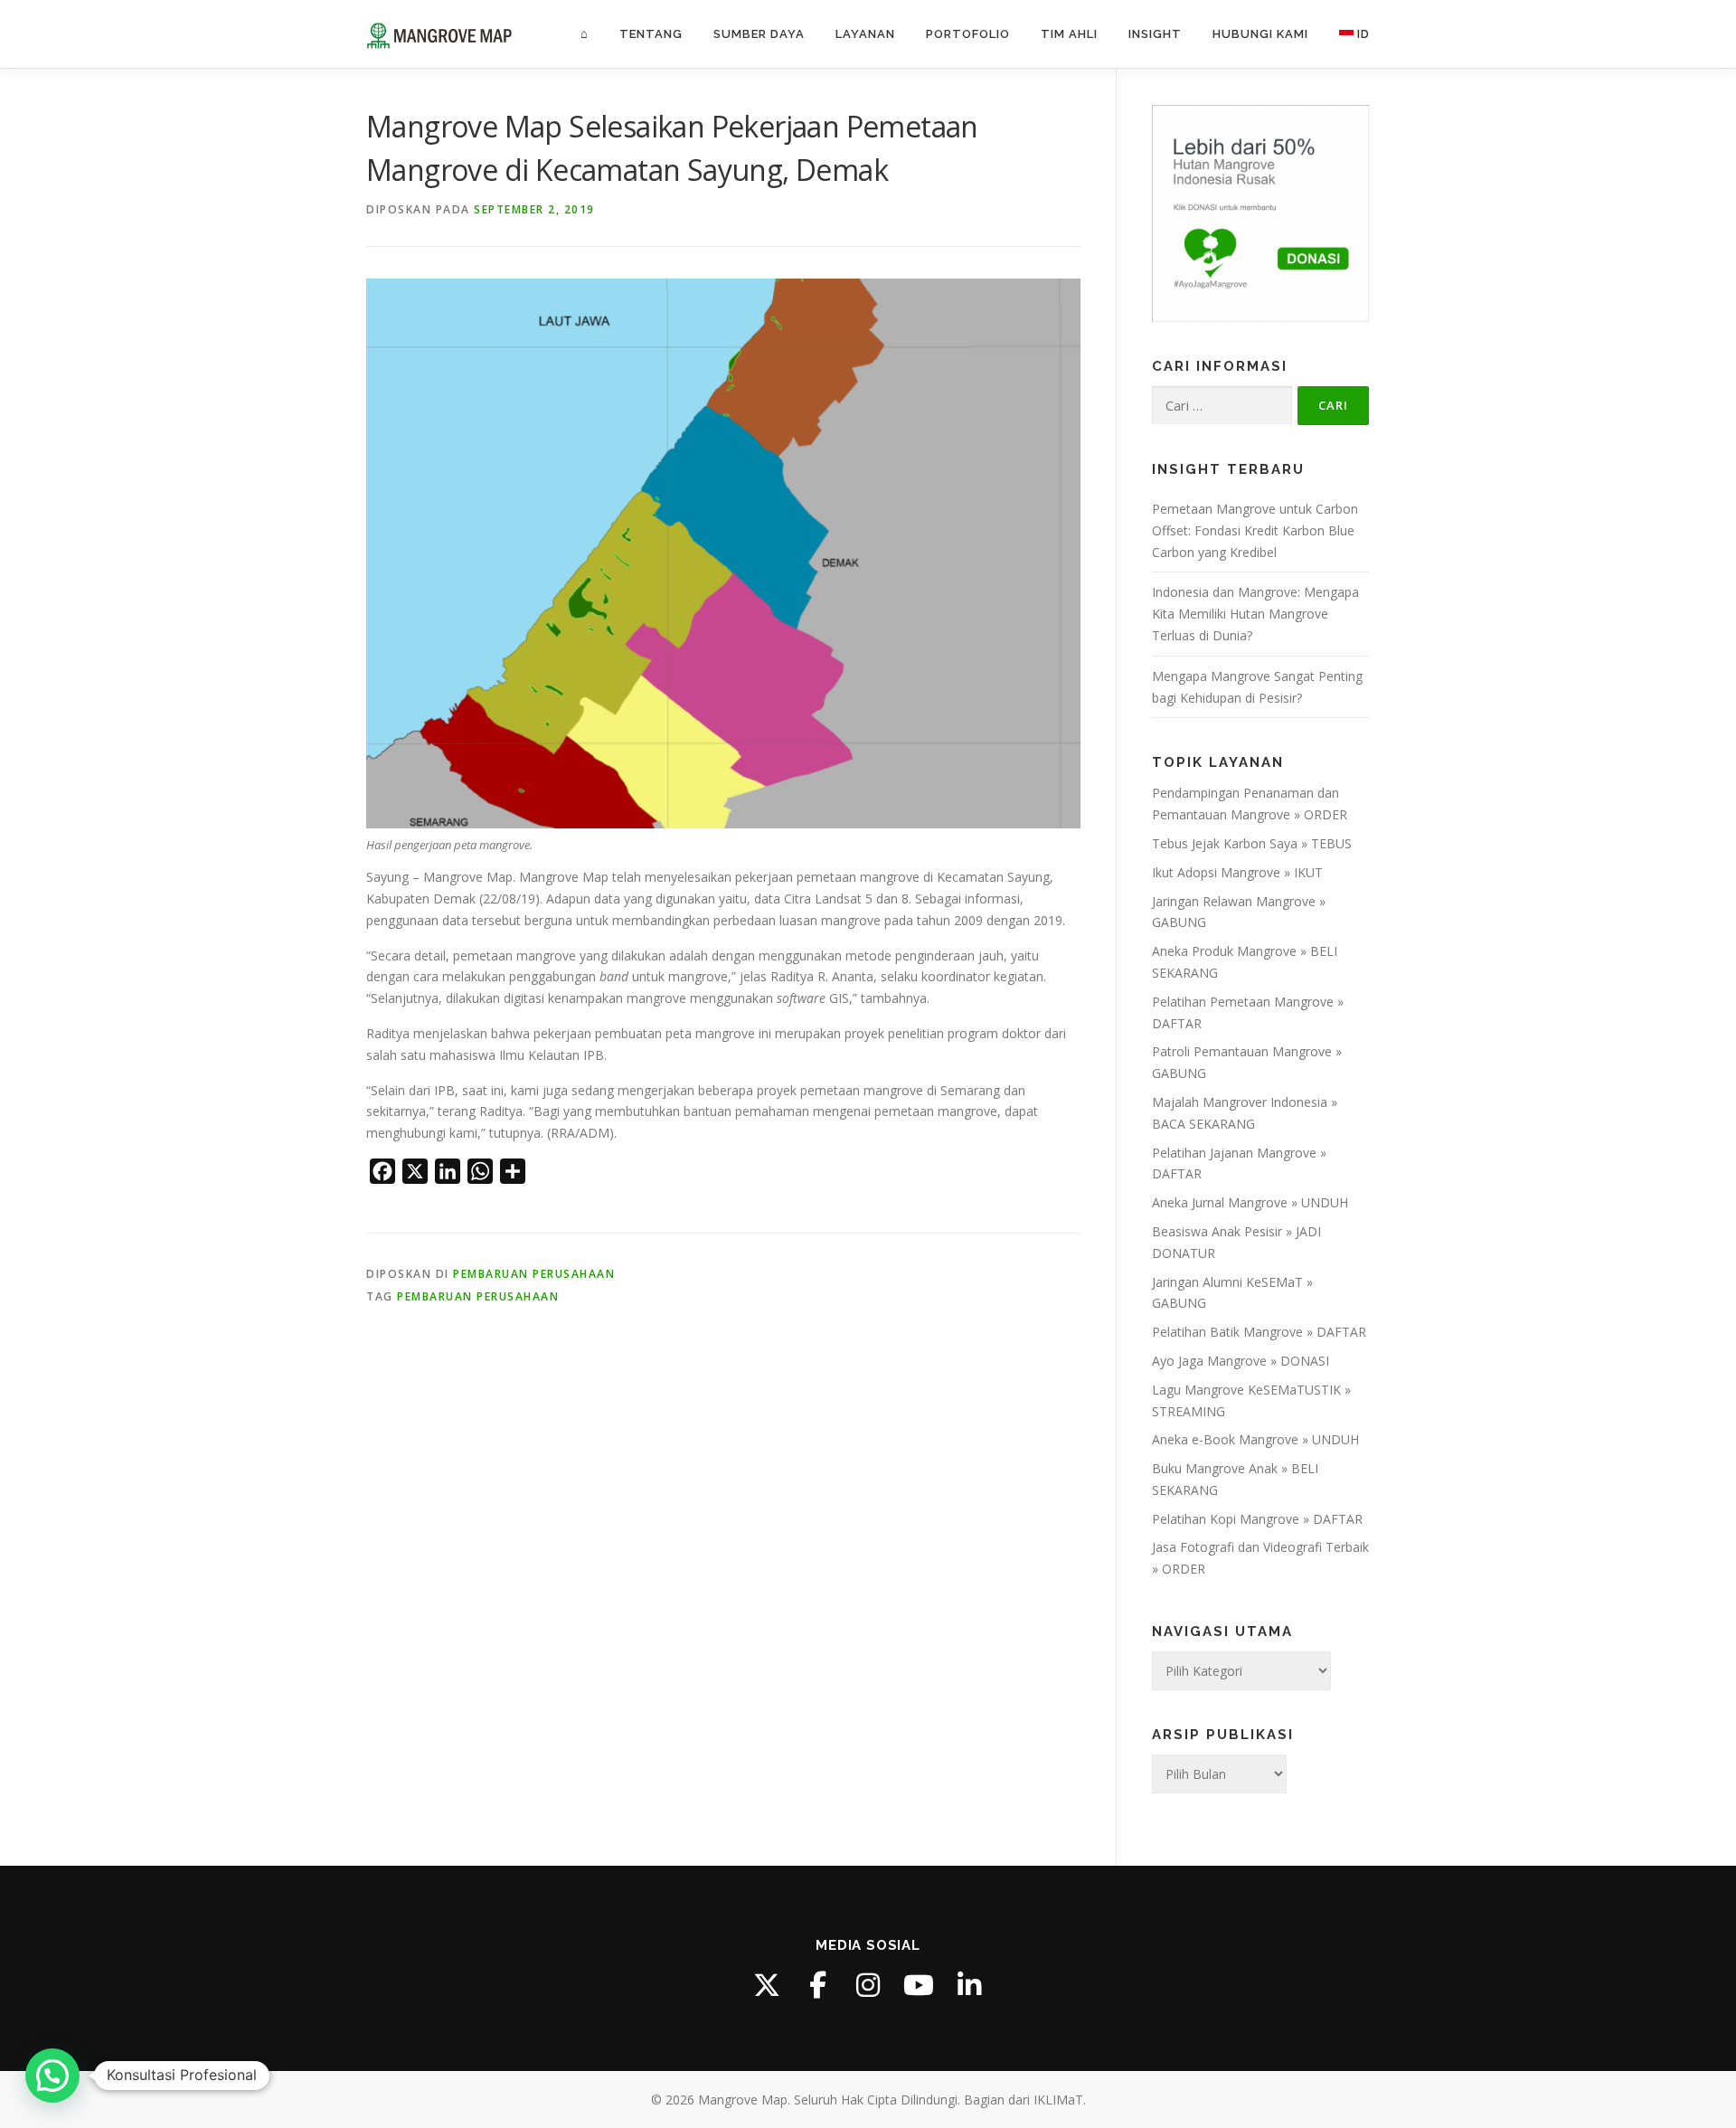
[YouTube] (919, 1985)
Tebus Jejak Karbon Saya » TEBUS (1252, 843)
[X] (767, 1985)
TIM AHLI (1069, 34)
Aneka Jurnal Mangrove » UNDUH (1250, 1202)
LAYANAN (865, 34)
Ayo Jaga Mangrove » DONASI (1241, 1361)
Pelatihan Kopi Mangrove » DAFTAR (1257, 1519)
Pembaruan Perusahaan (534, 1274)
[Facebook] (817, 1985)
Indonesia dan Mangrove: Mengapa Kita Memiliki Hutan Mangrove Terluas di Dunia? (1255, 614)
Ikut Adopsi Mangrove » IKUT (1237, 872)
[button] (52, 2076)
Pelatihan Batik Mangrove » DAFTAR (1259, 1332)
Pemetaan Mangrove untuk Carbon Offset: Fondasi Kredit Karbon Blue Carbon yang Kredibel (1255, 530)
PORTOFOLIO (968, 34)
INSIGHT (1155, 34)
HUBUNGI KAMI (1260, 34)
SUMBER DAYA (759, 34)
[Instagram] (868, 1985)
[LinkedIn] (969, 1985)
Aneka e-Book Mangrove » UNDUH (1255, 1439)
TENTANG (651, 34)
